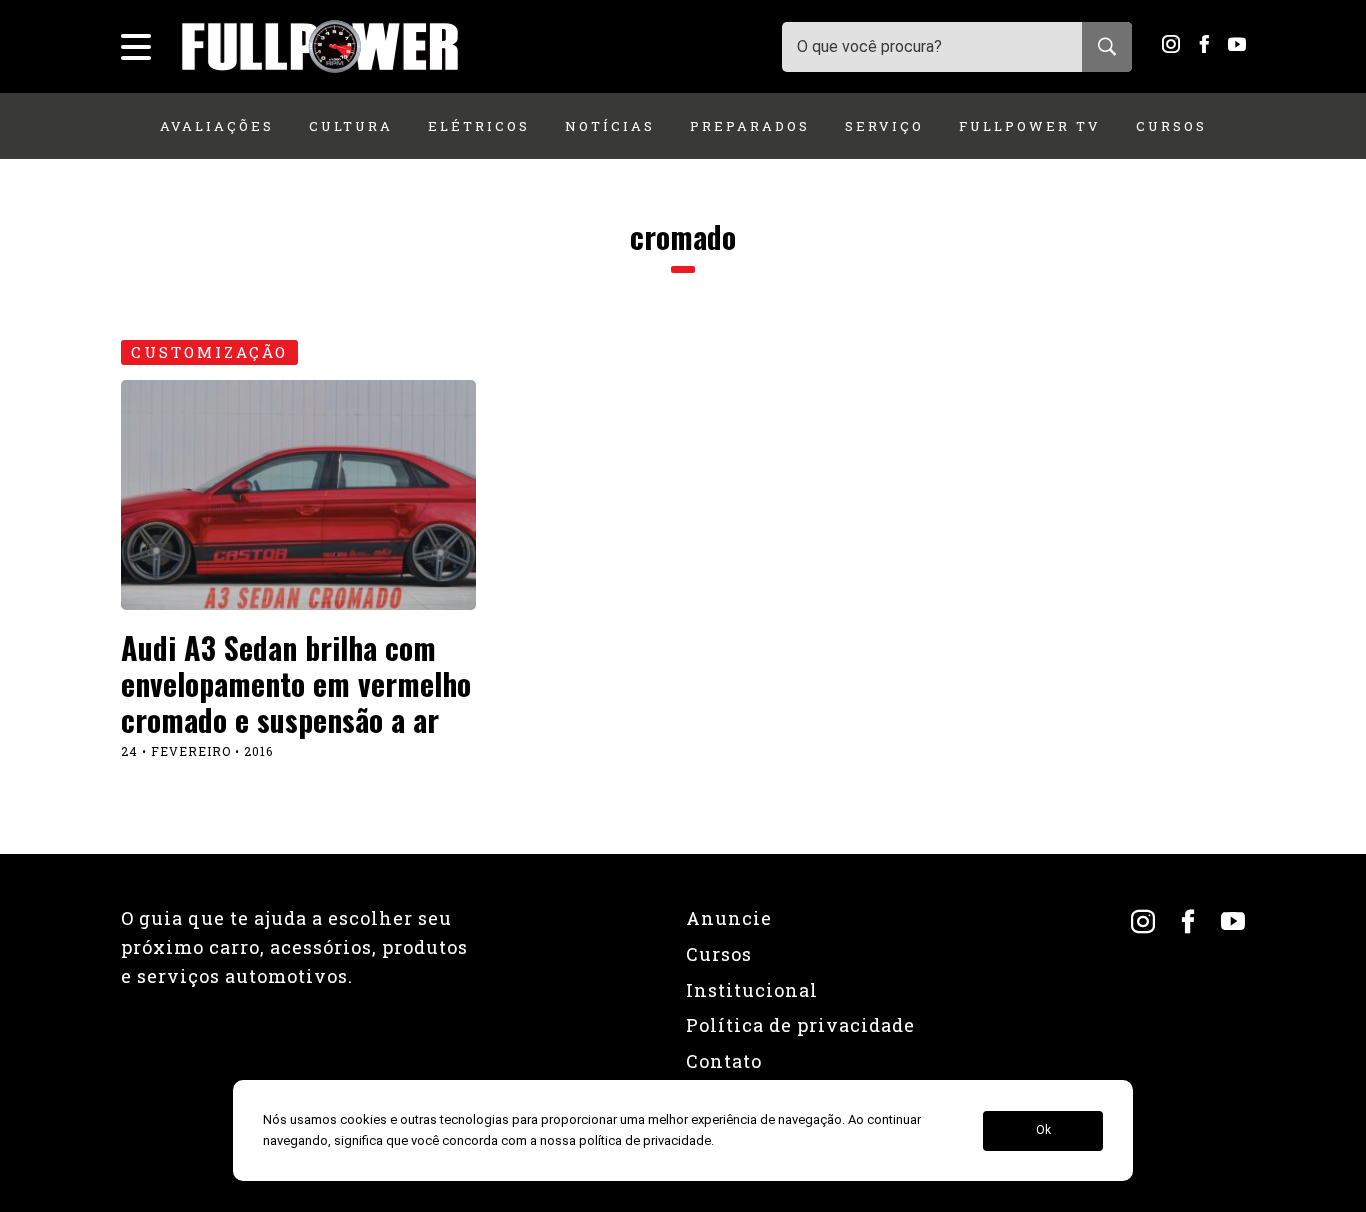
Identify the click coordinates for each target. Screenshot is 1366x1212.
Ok (1043, 1131)
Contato (724, 1061)
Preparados (750, 126)
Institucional (752, 990)
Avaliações (217, 126)
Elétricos (479, 126)
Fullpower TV (1030, 126)
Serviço (884, 126)
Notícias (610, 126)
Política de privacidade (800, 1025)
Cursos (1171, 126)
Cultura (351, 126)
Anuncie (729, 918)
